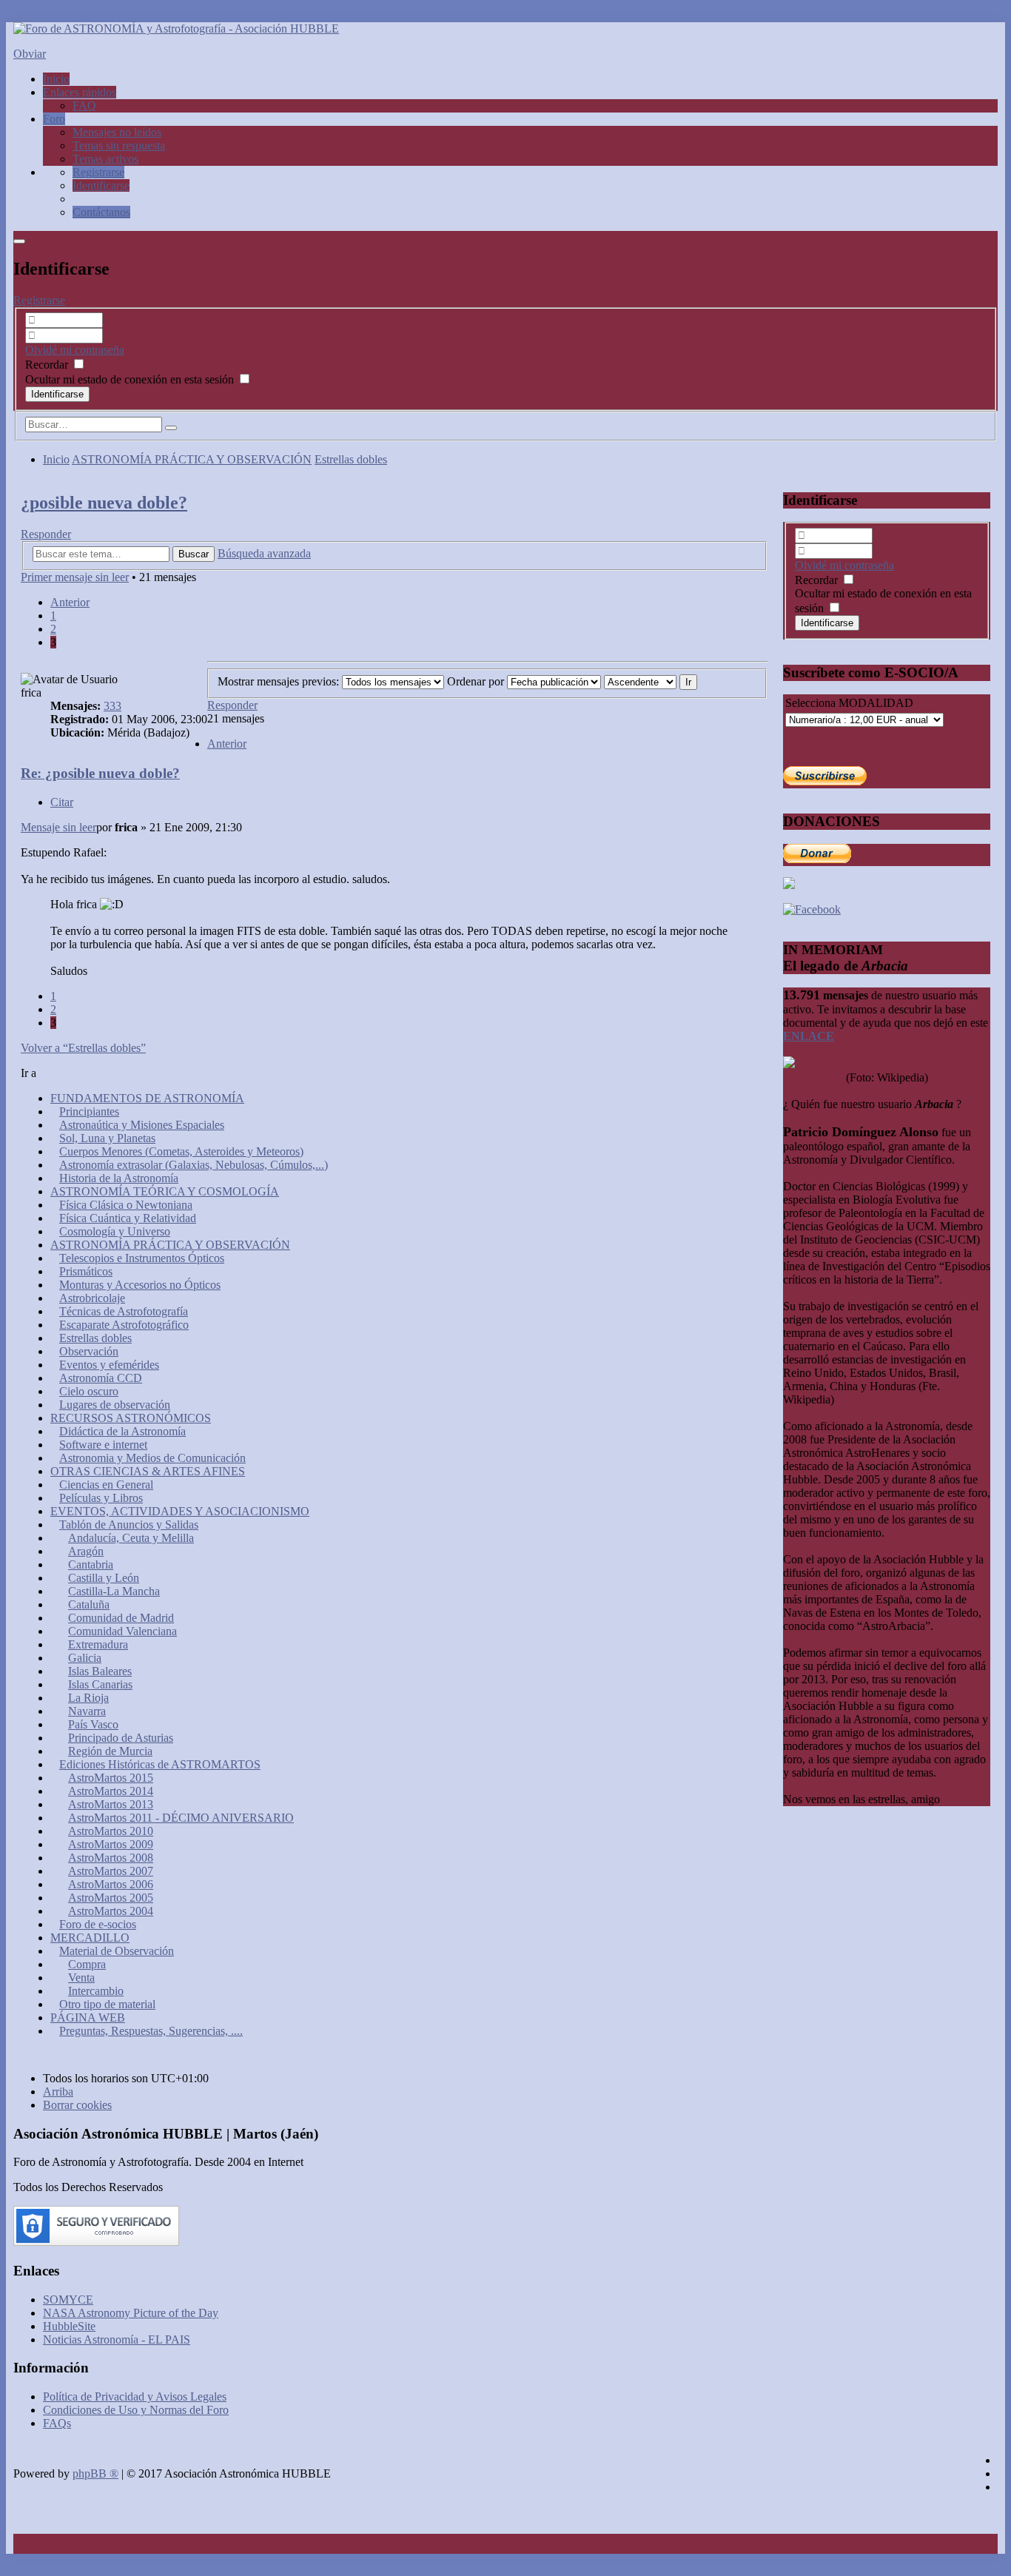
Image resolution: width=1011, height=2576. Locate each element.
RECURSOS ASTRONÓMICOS (131, 1418)
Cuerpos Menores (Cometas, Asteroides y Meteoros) (181, 1151)
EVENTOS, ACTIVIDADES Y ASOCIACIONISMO (180, 1511)
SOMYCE (68, 2300)
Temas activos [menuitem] (105, 159)
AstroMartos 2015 (111, 1778)
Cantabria (91, 1564)
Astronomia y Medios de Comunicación (152, 1458)
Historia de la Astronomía (119, 1178)
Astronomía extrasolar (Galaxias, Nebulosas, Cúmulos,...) (194, 1165)
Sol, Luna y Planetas (107, 1138)
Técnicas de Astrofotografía (124, 1311)
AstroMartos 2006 (111, 1884)
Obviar (30, 54)
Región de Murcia (110, 1751)
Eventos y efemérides (109, 1365)
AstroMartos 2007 (111, 1871)
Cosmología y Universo (115, 1231)
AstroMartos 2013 (111, 1804)
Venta (81, 1978)
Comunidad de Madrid (121, 1618)
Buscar (194, 554)
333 (112, 706)
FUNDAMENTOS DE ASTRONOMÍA (147, 1098)
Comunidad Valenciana (122, 1631)
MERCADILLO (90, 1938)
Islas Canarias (100, 1684)
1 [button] (53, 616)
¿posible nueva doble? (104, 503)
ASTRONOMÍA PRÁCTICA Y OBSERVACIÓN (192, 459)
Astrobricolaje (92, 1298)
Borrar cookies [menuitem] (77, 2105)
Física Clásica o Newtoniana (126, 1205)
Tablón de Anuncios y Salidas (129, 1525)
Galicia (85, 1658)
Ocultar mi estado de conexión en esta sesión (131, 379)
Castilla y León (104, 1578)
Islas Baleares (100, 1671)
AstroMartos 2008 (111, 1858)
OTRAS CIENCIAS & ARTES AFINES (148, 1471)
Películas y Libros (101, 1498)
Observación (89, 1351)
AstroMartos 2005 (111, 1898)
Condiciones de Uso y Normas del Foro (136, 2410)
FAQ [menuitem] (84, 105)
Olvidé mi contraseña (75, 350)
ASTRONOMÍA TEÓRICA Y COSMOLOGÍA (165, 1191)
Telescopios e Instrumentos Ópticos (142, 1258)
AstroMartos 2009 (111, 1844)
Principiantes (89, 1111)
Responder (46, 534)
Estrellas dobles (351, 459)
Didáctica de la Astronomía (122, 1431)
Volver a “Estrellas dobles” (83, 1048)
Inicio (56, 459)
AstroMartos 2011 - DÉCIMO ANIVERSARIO (181, 1818)
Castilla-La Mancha (114, 1591)
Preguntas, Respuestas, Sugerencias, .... (151, 2031)
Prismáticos (86, 1271)
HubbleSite (69, 2326)
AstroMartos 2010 (111, 1831)
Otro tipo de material (107, 2004)
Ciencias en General (106, 1485)
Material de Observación (117, 1951)
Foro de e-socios (98, 1924)
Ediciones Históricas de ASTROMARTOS (160, 1764)
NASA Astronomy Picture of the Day (131, 2313)
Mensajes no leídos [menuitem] (117, 132)
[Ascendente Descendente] (640, 681)
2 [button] (53, 629)
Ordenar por (477, 681)
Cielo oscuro (89, 1391)
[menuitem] (98, 172)
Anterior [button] (70, 602)
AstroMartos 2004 (111, 1911)
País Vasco (93, 1724)
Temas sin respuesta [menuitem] (119, 145)
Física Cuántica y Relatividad (128, 1218)
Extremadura (98, 1644)
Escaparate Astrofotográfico (124, 1325)
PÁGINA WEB (88, 2017)
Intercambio (96, 1991)
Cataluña (89, 1604)
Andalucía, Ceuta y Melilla (131, 1538)
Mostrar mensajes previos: (280, 681)
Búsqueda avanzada (264, 553)
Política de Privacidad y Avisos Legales (135, 2396)
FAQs (57, 2423)
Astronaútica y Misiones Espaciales (142, 1125)
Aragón (86, 1551)
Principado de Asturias (121, 1738)
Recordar (48, 365)
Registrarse (39, 300)
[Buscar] (171, 428)
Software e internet (103, 1445)
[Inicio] (176, 28)
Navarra (87, 1711)
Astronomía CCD (101, 1378)
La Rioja (88, 1698)
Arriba (58, 2092)
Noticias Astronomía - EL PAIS (117, 2339)
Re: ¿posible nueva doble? (100, 773)
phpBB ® (95, 2473)
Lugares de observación (115, 1405)
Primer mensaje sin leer (75, 577)
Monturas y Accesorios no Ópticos (140, 1285)
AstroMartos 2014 (111, 1791)
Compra (87, 1964)
